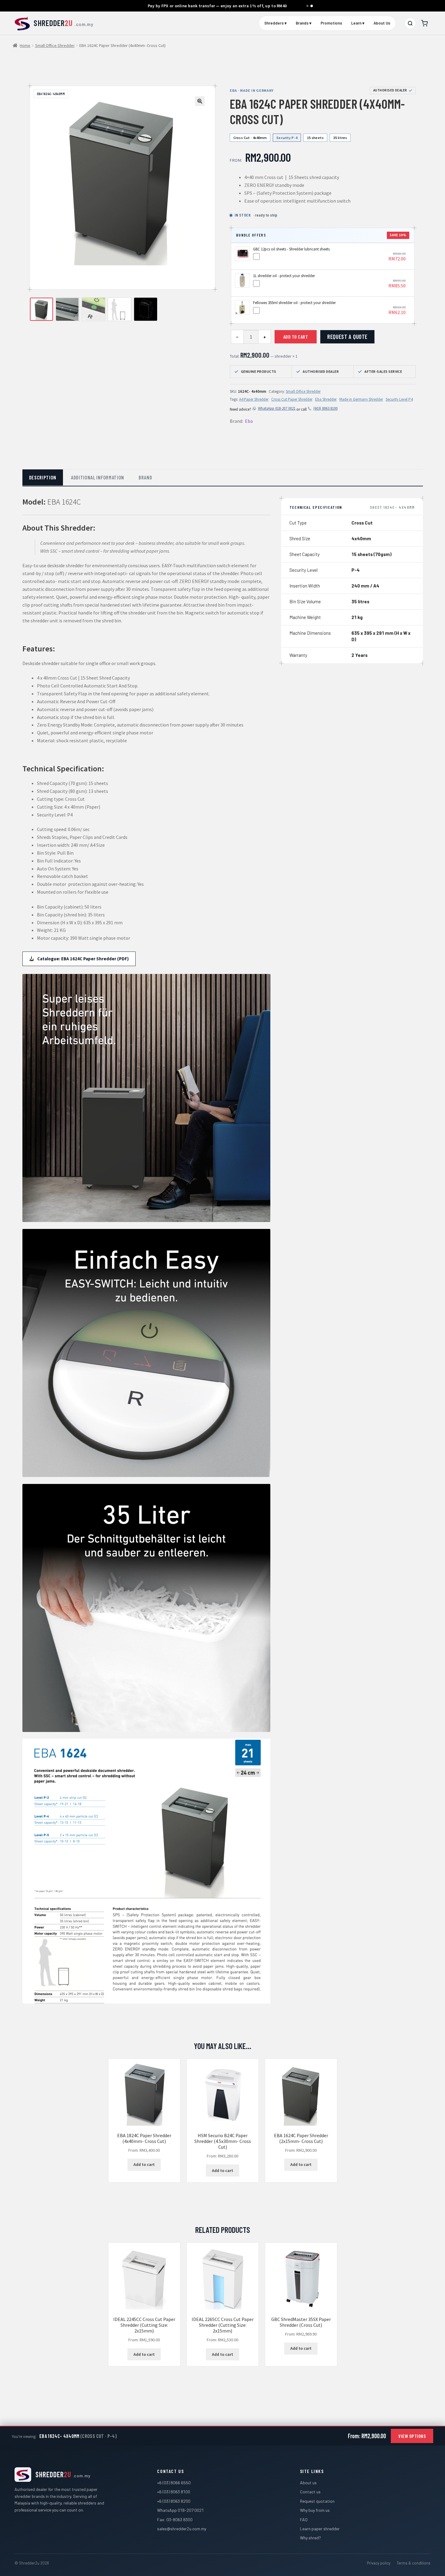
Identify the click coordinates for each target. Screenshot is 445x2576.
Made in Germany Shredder (361, 399)
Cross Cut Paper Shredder (292, 399)
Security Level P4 (399, 399)
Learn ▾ (358, 23)
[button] (200, 101)
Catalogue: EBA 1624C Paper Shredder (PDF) (83, 959)
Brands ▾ (304, 23)
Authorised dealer (390, 90)
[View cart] (424, 23)
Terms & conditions (414, 2563)
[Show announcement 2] (312, 6)
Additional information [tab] (97, 477)
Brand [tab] (145, 477)
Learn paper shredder (320, 2529)
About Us (382, 23)
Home (25, 45)
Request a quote (347, 337)
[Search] (410, 23)
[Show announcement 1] (307, 6)
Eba (249, 421)
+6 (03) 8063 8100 (174, 2492)
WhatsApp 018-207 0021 (277, 408)
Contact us (310, 2492)
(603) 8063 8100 (325, 408)
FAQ (304, 2520)
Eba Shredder (326, 399)
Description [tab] (43, 477)
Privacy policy (379, 2563)
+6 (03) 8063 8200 (174, 2501)
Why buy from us (315, 2510)
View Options (412, 2436)
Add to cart (296, 337)
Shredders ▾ (275, 23)
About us (308, 2483)
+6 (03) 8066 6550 (174, 2483)
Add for (397, 257)
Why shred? (310, 2538)
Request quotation (317, 2501)
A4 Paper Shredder (254, 399)
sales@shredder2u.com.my (182, 2529)
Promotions (331, 23)
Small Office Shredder (55, 45)
